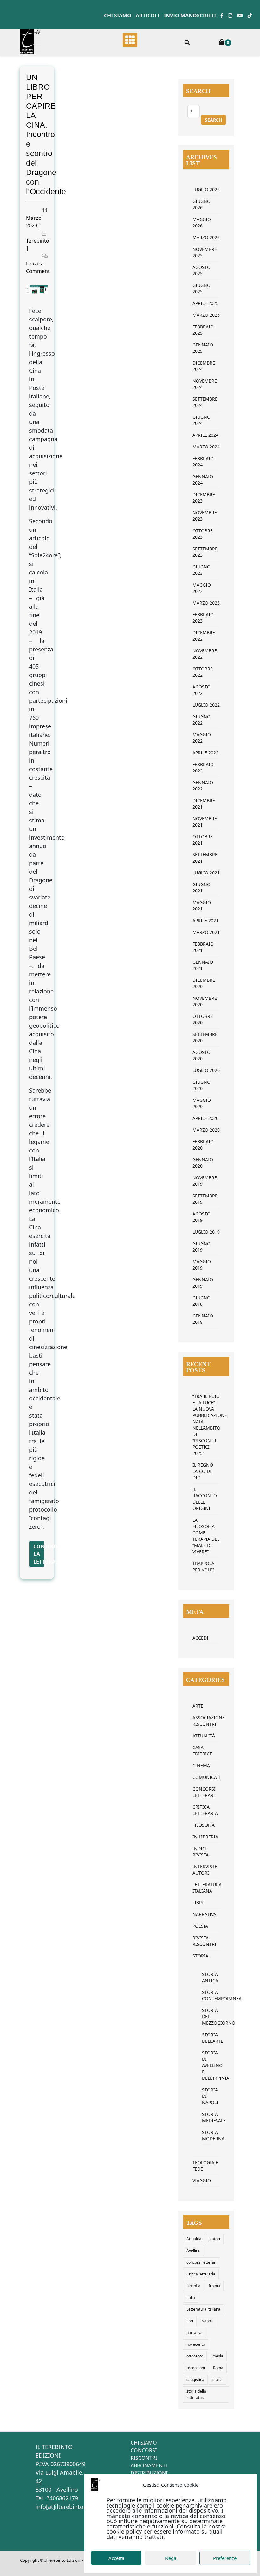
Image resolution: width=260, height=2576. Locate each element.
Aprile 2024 (205, 435)
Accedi (200, 1638)
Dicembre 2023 (204, 498)
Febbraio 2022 (203, 768)
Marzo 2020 (206, 1130)
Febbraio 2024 (203, 462)
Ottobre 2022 (203, 672)
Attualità (204, 1736)
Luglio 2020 (206, 1070)
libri (190, 2321)
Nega (171, 2558)
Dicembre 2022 (204, 636)
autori (215, 2239)
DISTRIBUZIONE (150, 2473)
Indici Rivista (201, 1852)
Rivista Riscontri (204, 1941)
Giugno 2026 (201, 204)
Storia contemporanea (206, 1995)
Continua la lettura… (39, 1554)
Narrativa (204, 1914)
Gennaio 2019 (203, 1283)
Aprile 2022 (205, 753)
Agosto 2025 (201, 270)
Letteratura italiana (203, 2309)
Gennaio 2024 (203, 480)
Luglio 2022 (206, 705)
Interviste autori (205, 1870)
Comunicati (206, 1777)
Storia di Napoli (206, 2096)
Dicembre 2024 (204, 366)
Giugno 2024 (201, 420)
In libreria (205, 1837)
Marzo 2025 (206, 315)
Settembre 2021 (205, 858)
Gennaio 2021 (203, 965)
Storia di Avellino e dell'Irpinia (206, 2065)
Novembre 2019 (205, 1181)
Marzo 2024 (206, 447)
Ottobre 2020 (203, 1019)
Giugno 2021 (201, 888)
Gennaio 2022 (203, 786)
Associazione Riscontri (206, 1721)
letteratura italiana (206, 1888)
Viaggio (202, 2181)
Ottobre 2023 (203, 534)
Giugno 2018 (201, 1301)
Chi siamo (118, 16)
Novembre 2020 (205, 1001)
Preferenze (225, 2558)
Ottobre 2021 (203, 840)
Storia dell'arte (206, 2038)
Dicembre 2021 (204, 804)
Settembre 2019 (205, 1199)
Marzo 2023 (206, 603)
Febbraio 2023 (203, 618)
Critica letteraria (205, 1810)
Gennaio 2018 (203, 1319)
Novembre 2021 (205, 822)
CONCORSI (144, 2450)
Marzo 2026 (206, 237)
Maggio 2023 (202, 588)
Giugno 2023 (201, 570)
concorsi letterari (201, 2262)
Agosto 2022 (201, 690)
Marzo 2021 (206, 932)
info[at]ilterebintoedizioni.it (73, 2507)
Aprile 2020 (205, 1118)
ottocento (195, 2356)
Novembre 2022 (205, 654)
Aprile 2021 (205, 920)
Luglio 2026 (206, 190)
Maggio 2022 (202, 738)
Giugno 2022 (201, 720)
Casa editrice (202, 1751)
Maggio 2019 (202, 1265)
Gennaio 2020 (203, 1163)
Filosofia (204, 1825)
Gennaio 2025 (203, 348)
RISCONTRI (144, 2458)
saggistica (195, 2379)
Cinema (201, 1765)
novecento (196, 2344)
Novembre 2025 (205, 252)
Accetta (116, 2558)
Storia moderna (206, 2135)
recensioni (196, 2368)
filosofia (193, 2286)
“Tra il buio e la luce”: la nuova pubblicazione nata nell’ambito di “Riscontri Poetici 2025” (206, 1425)
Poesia (200, 1926)
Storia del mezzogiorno (206, 2017)
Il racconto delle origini (205, 1499)
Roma (218, 2368)
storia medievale (206, 2117)
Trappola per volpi (203, 1567)
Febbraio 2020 (203, 1145)
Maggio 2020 (202, 1103)
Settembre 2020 (205, 1037)
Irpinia (214, 2286)
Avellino (193, 2251)
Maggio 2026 (202, 222)
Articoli (148, 16)
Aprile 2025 (205, 303)
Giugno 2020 (201, 1085)
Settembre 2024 (205, 402)
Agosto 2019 (201, 1217)
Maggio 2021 (202, 906)
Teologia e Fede (205, 2166)
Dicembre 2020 (204, 983)
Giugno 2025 (201, 288)
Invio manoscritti (190, 16)
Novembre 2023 (205, 516)
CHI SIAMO (144, 2443)
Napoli (207, 2321)
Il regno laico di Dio (203, 1471)
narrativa (195, 2333)
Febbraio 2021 (203, 947)
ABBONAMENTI (149, 2465)
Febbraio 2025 (203, 330)
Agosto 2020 (201, 1055)
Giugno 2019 (201, 1247)
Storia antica (206, 1977)
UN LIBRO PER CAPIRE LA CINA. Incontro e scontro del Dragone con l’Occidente (46, 134)
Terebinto (38, 241)
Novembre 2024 (205, 384)
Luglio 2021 (206, 873)
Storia (200, 1956)
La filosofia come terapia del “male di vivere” (206, 1536)
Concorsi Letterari (204, 1792)
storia (218, 2379)
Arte (198, 1706)
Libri (198, 1903)
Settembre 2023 (205, 552)
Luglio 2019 (206, 1232)
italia (191, 2297)
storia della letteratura (196, 2394)
